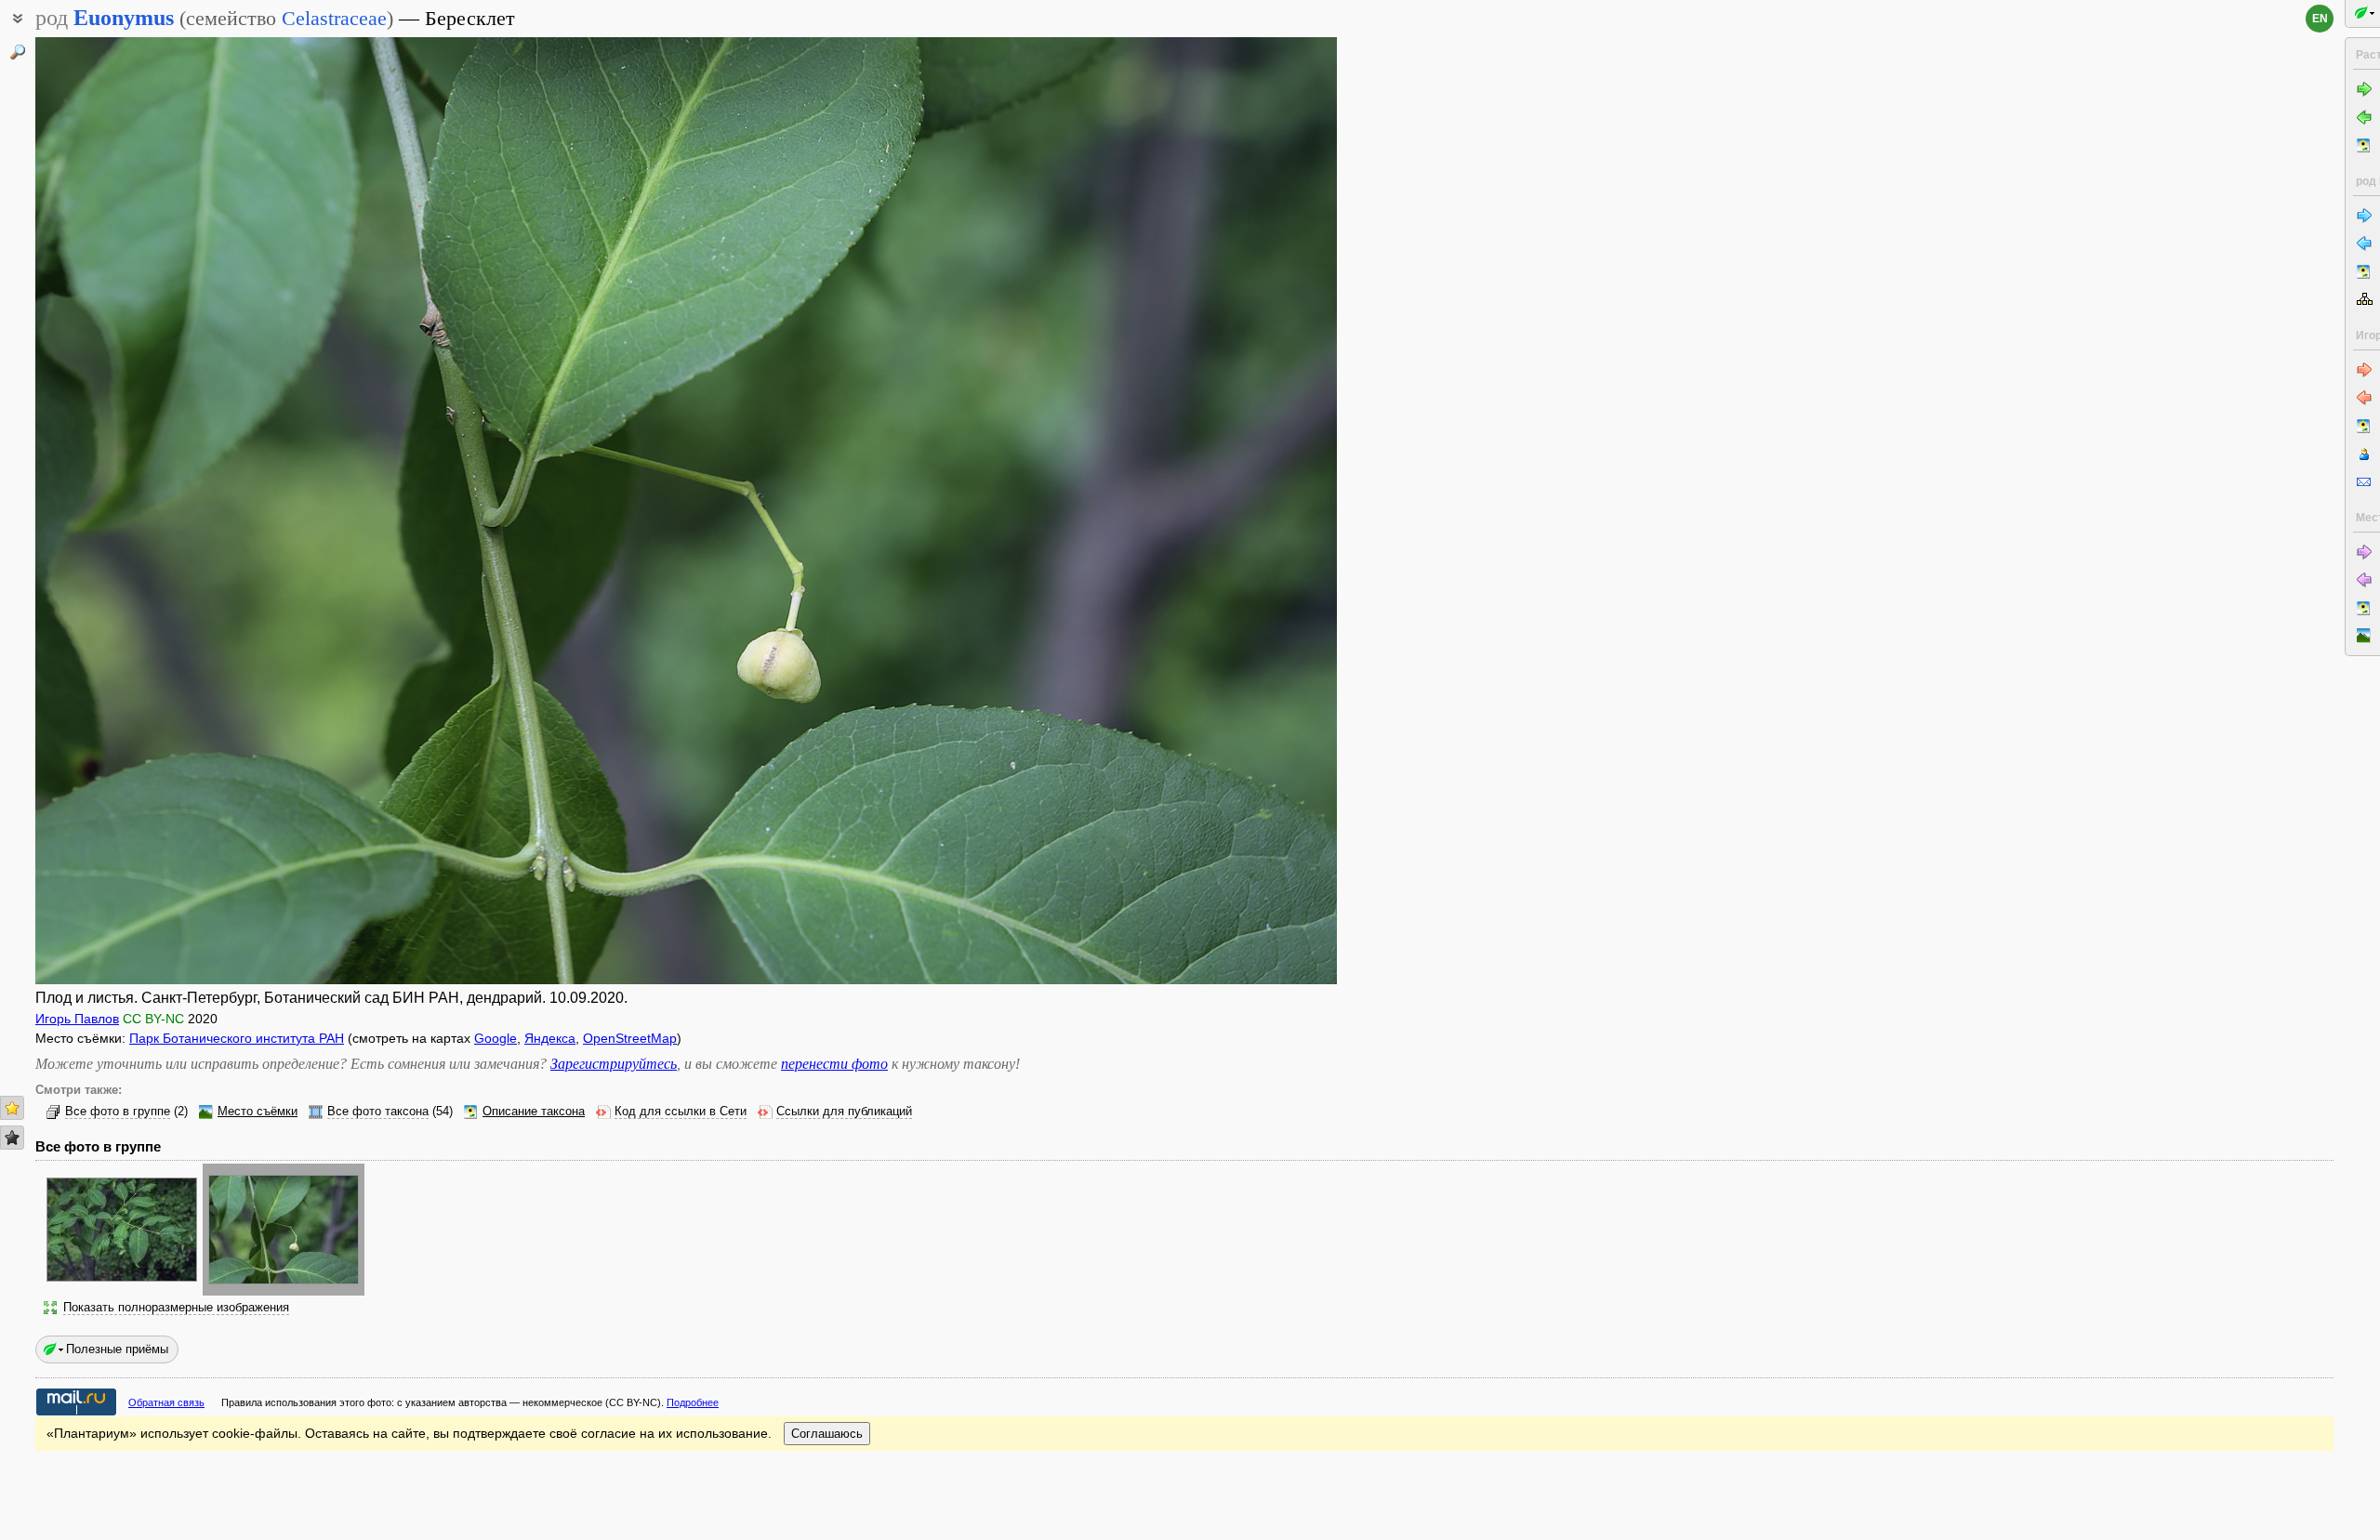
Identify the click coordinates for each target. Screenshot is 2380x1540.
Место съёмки (258, 1112)
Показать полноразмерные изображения (176, 1308)
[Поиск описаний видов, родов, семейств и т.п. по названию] (18, 52)
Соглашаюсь (827, 1434)
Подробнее (693, 1402)
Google (496, 1038)
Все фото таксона (378, 1112)
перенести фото (834, 1064)
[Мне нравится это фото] (12, 1108)
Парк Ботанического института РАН (237, 1038)
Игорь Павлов (77, 1019)
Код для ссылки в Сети (681, 1112)
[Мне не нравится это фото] (12, 1138)
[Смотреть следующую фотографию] (1202, 511)
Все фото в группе (118, 1112)
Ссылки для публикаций (844, 1112)
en (2320, 19)
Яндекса (550, 1038)
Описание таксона (534, 1112)
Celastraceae (334, 18)
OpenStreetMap (630, 1038)
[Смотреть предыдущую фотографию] (170, 511)
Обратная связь (166, 1402)
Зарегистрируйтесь (614, 1064)
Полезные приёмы (117, 1349)
